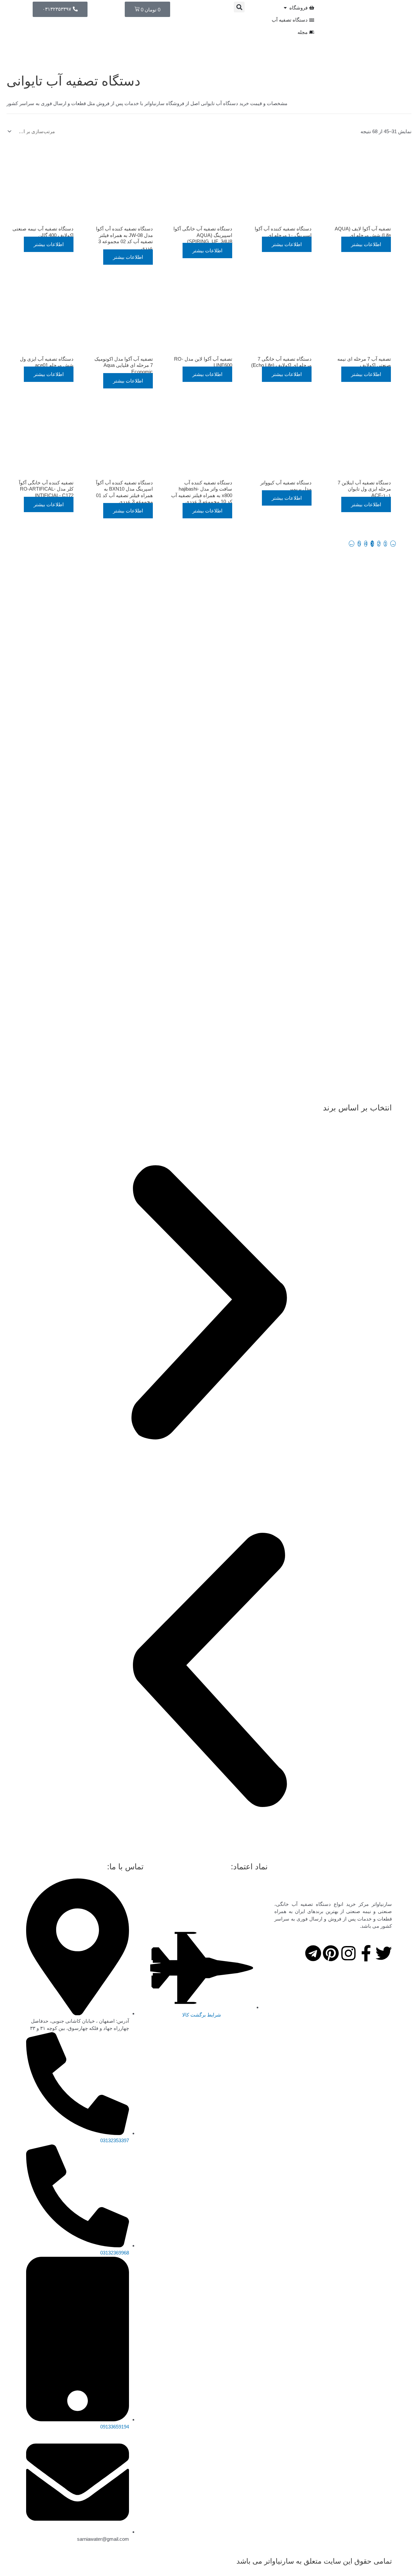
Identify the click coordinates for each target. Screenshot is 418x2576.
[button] (239, 7)
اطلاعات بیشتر (366, 244)
